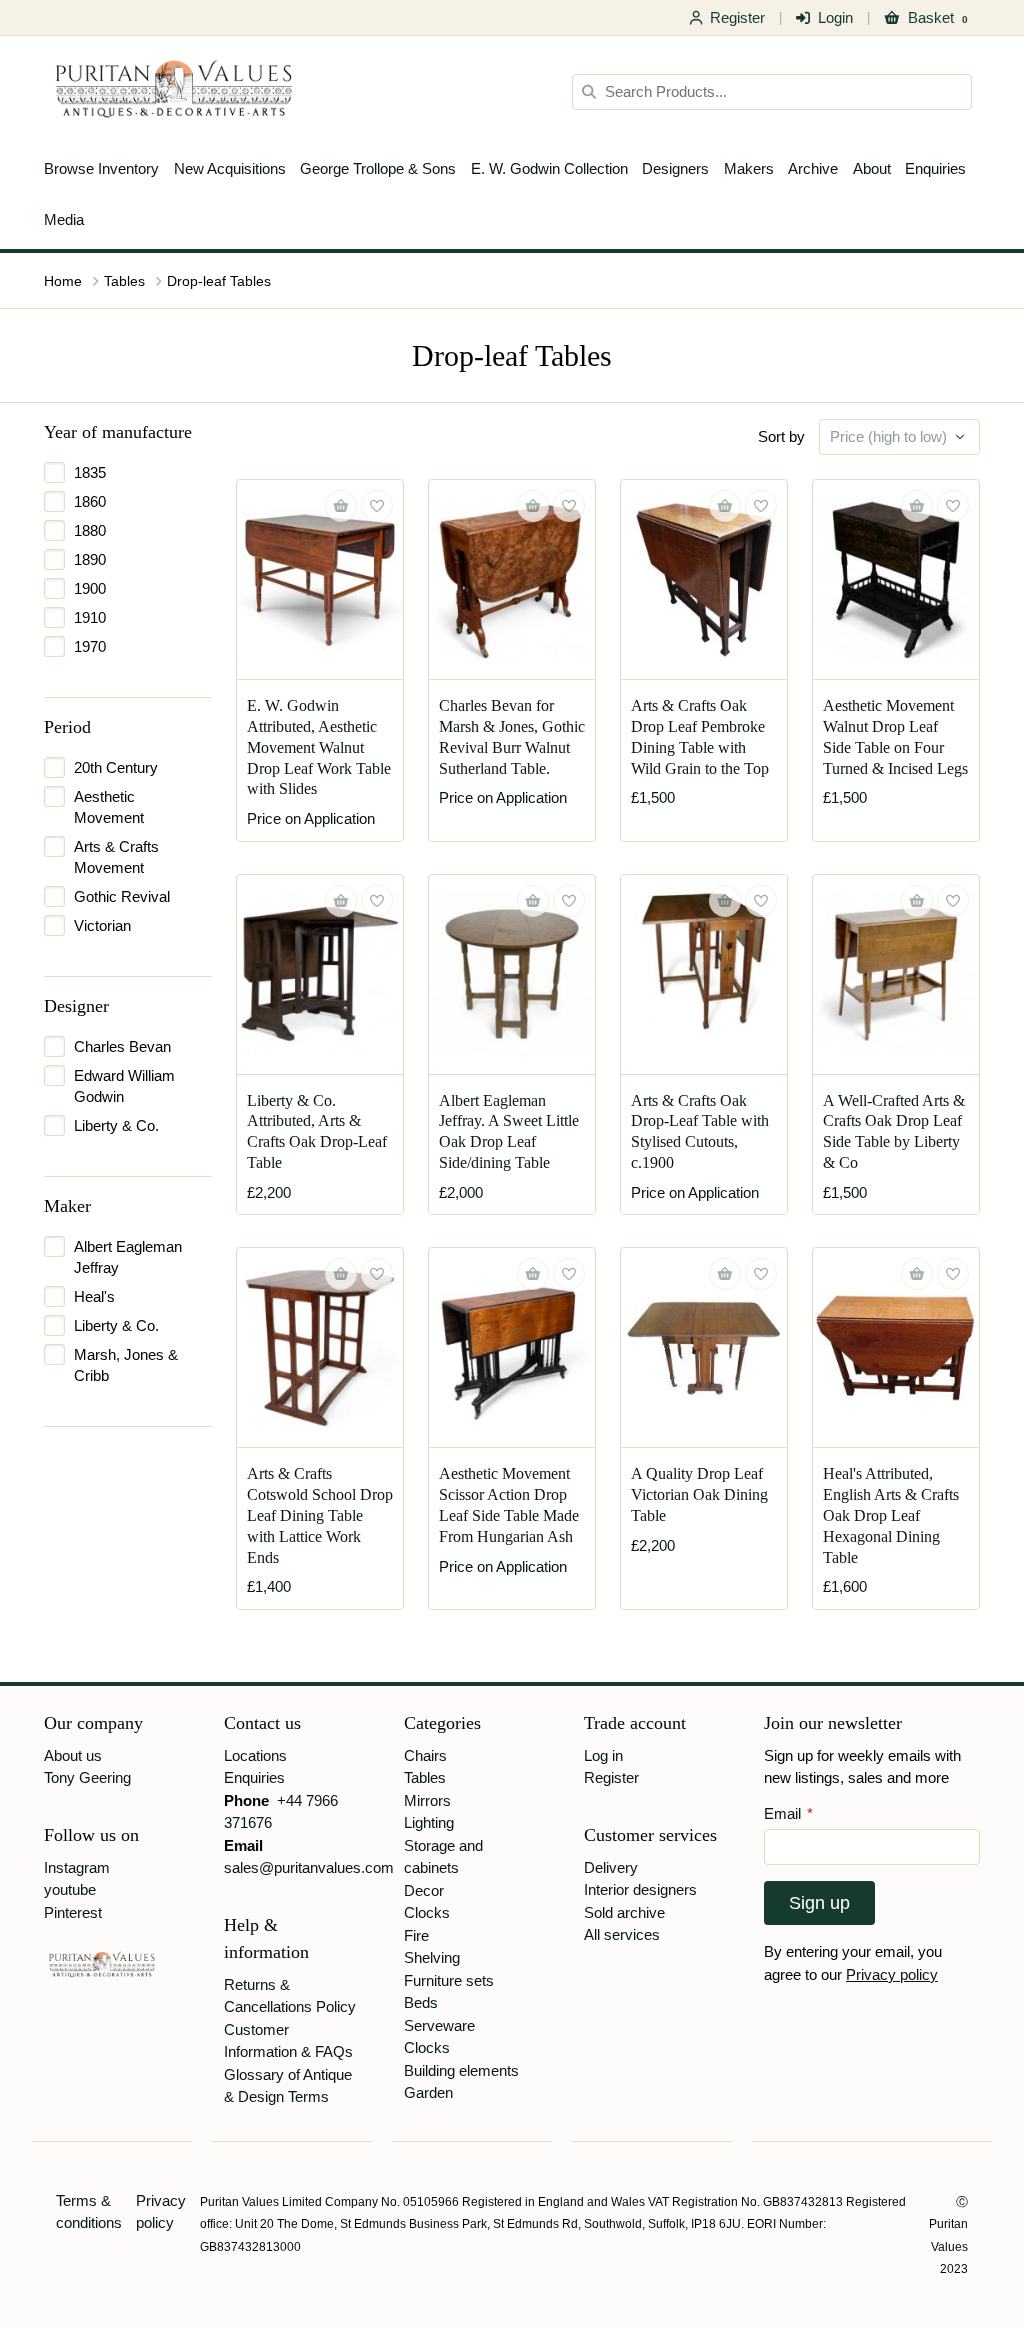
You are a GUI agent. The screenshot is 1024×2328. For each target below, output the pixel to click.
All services (622, 1934)
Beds (421, 2002)
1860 (90, 501)
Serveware (439, 2025)
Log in (603, 1755)
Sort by (781, 436)
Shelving (432, 1957)
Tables (124, 281)
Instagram (77, 1867)
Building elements (461, 2070)
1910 (90, 617)
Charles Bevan (122, 1046)
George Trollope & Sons (378, 168)
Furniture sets (449, 1980)
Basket (938, 17)
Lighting (429, 1822)
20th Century (116, 767)
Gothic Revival (122, 896)
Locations (255, 1755)
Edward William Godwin (124, 1086)
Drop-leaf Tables (219, 281)
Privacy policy (892, 1974)
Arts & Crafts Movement (116, 857)
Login (835, 17)
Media (64, 219)
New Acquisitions (230, 168)
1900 (90, 588)
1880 (90, 530)
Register (737, 17)
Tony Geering (87, 1777)
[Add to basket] (725, 506)
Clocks (427, 1912)
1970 (90, 646)
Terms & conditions (89, 2212)
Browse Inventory (101, 168)
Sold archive (624, 1912)
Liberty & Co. (116, 1125)
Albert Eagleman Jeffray (128, 1257)
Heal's (94, 1296)
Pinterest (73, 1912)
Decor (424, 1890)
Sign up (819, 1903)
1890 (90, 559)
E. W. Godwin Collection (549, 168)
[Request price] (341, 506)
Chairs (425, 1755)
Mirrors (427, 1800)
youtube (70, 1889)
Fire (416, 1935)
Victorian (102, 925)
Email (788, 1813)
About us (73, 1755)
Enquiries (935, 168)
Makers (749, 168)
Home (63, 281)
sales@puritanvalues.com (309, 1867)
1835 (90, 472)
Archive (813, 168)
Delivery (611, 1867)
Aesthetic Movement (109, 807)
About (872, 168)
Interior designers (640, 1889)
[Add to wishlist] (377, 506)
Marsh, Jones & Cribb (126, 1365)
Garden (428, 2092)
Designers (675, 168)
